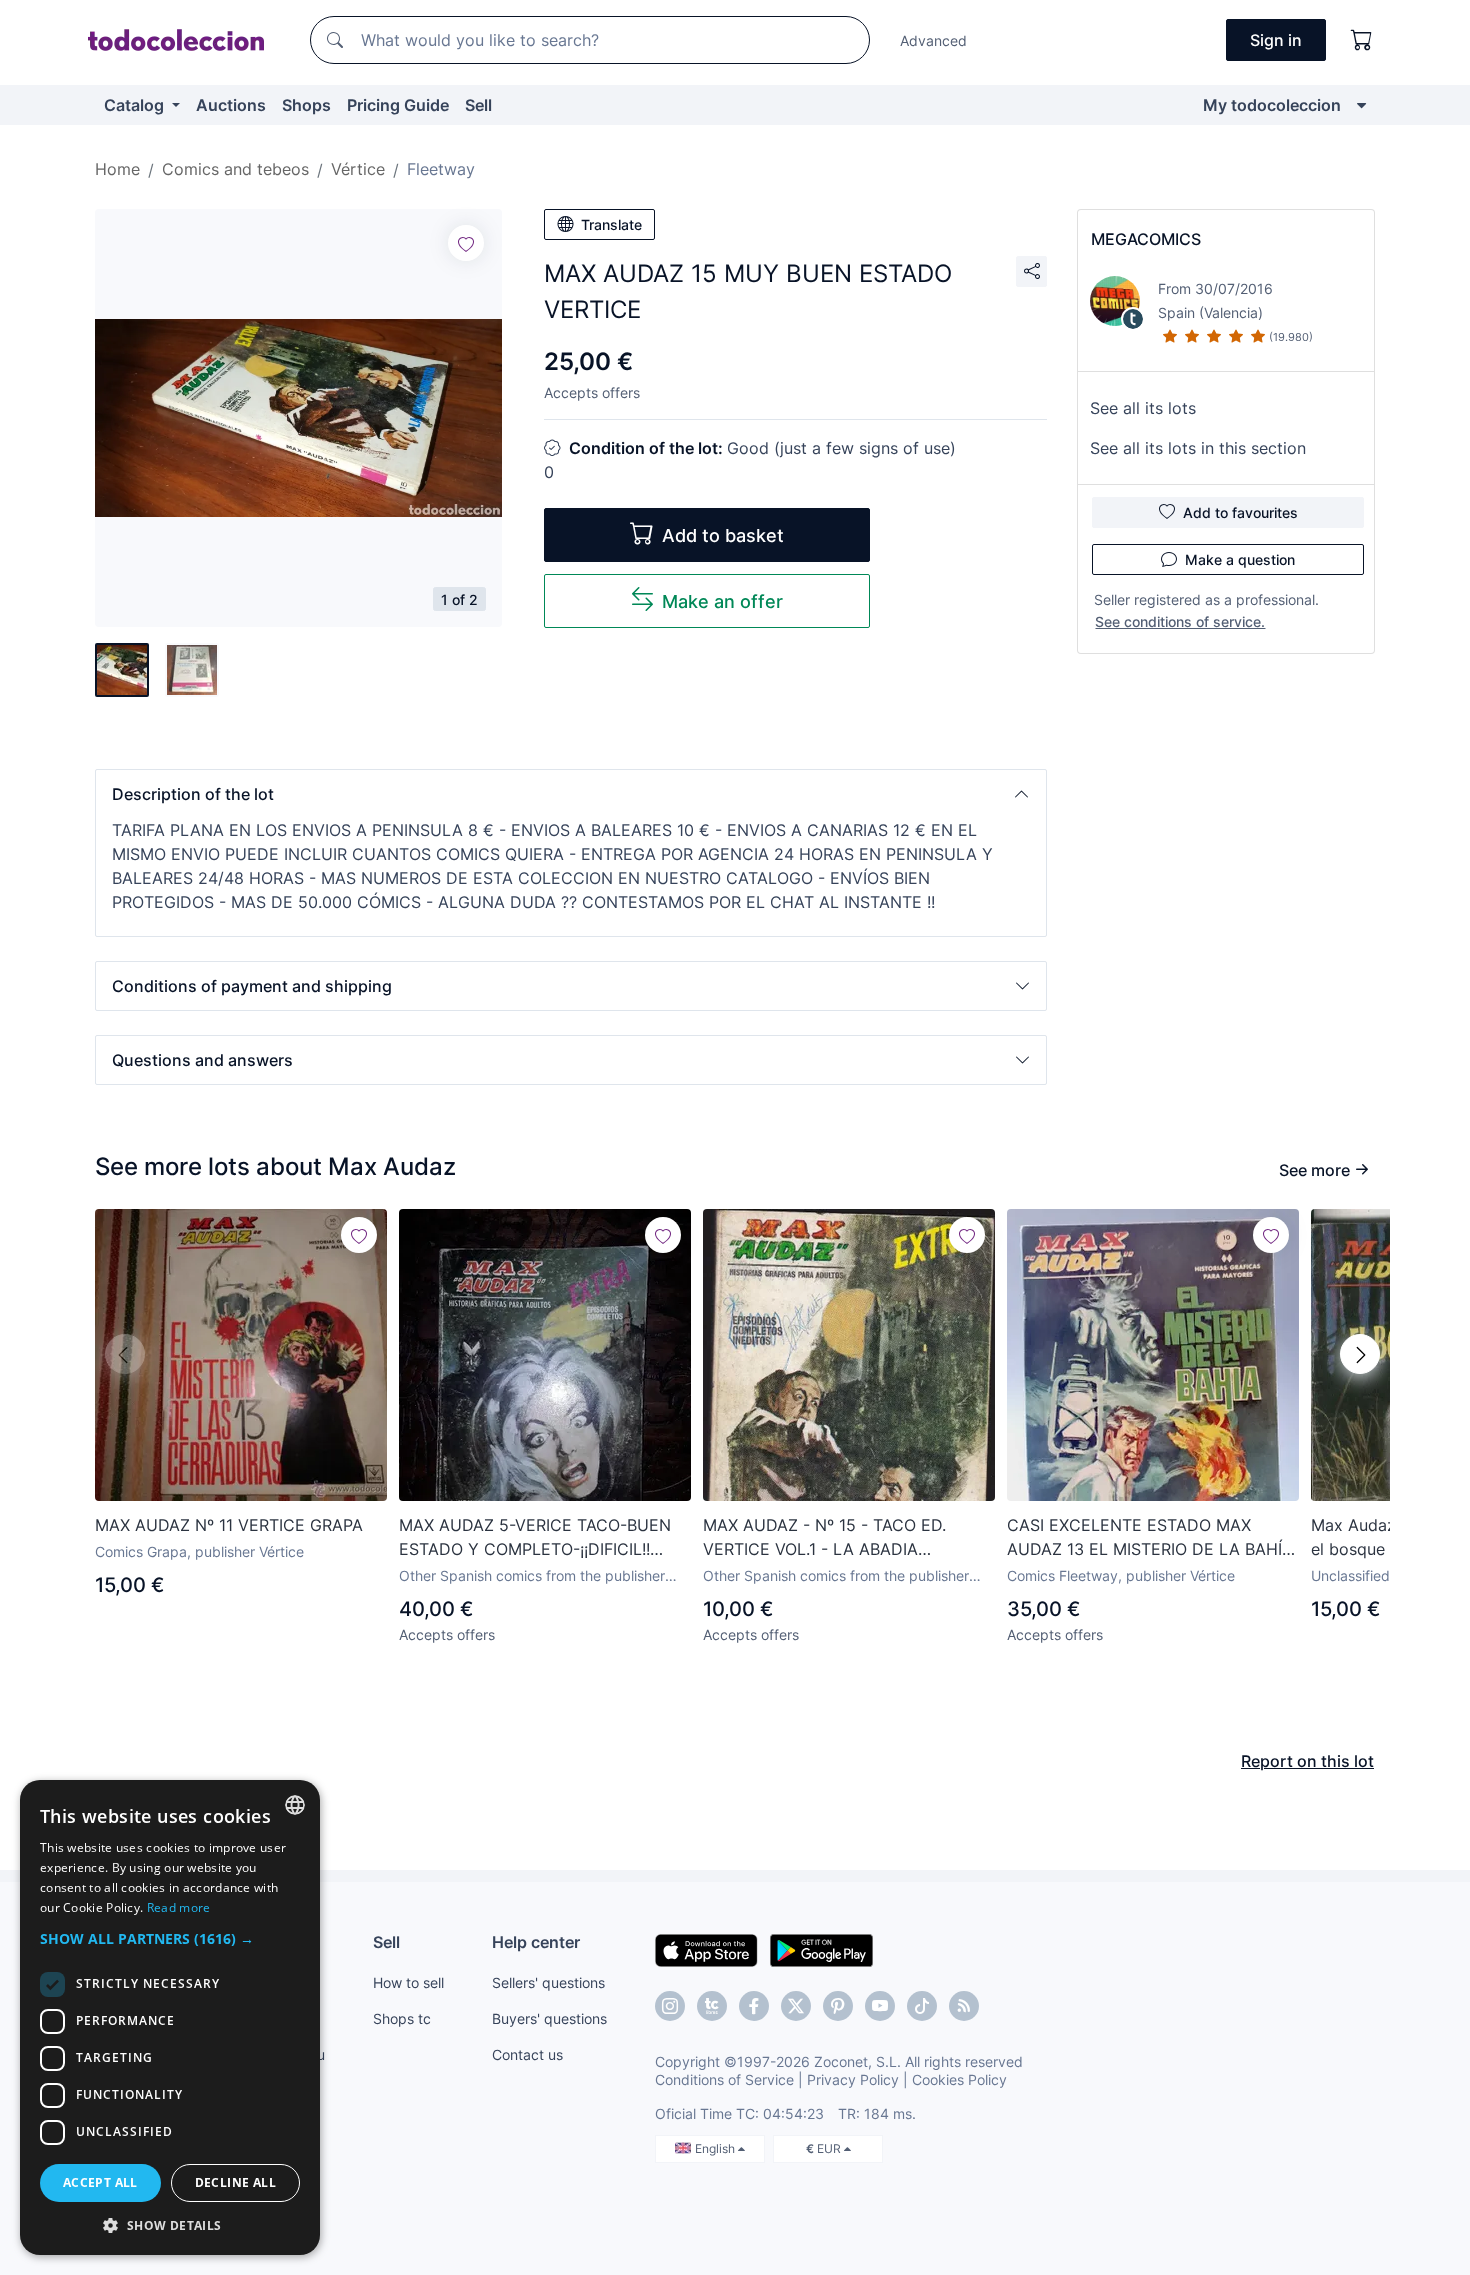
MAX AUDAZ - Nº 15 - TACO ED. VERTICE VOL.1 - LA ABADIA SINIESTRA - (824, 1538)
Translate (611, 224)
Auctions (231, 105)
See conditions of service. (1180, 621)
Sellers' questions (548, 1982)
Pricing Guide (398, 105)
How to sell (408, 1982)
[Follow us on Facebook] (754, 2006)
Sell (478, 105)
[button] (571, 794)
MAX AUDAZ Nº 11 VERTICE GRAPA (229, 1525)
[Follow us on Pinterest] (838, 2006)
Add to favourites (1240, 512)
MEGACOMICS (1146, 239)
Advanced (933, 40)
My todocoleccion (1272, 105)
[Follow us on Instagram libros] (712, 2006)
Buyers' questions (549, 2018)
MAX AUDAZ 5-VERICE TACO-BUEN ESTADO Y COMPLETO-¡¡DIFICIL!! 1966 (535, 1538)
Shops (306, 105)
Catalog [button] (136, 105)
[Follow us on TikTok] (922, 2006)
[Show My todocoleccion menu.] (1361, 105)
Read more (179, 1907)
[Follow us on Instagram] (670, 2006)
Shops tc (402, 2018)
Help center (536, 1942)
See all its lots (1143, 408)
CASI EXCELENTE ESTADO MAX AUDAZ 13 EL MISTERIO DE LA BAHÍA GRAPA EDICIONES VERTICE (1150, 1538)
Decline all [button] (235, 2182)
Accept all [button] (100, 2182)
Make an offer (722, 601)
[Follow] (466, 243)
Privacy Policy (853, 2079)
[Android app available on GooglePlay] (821, 1949)
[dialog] (170, 2017)
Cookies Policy (959, 2079)
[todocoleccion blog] (964, 2006)
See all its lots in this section (1198, 448)
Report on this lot (1307, 1761)
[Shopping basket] (1362, 40)
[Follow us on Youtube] (880, 2006)
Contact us (527, 2054)
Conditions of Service (724, 2079)
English (716, 2148)
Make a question (1240, 559)
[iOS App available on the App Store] (706, 1949)
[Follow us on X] (796, 2006)
